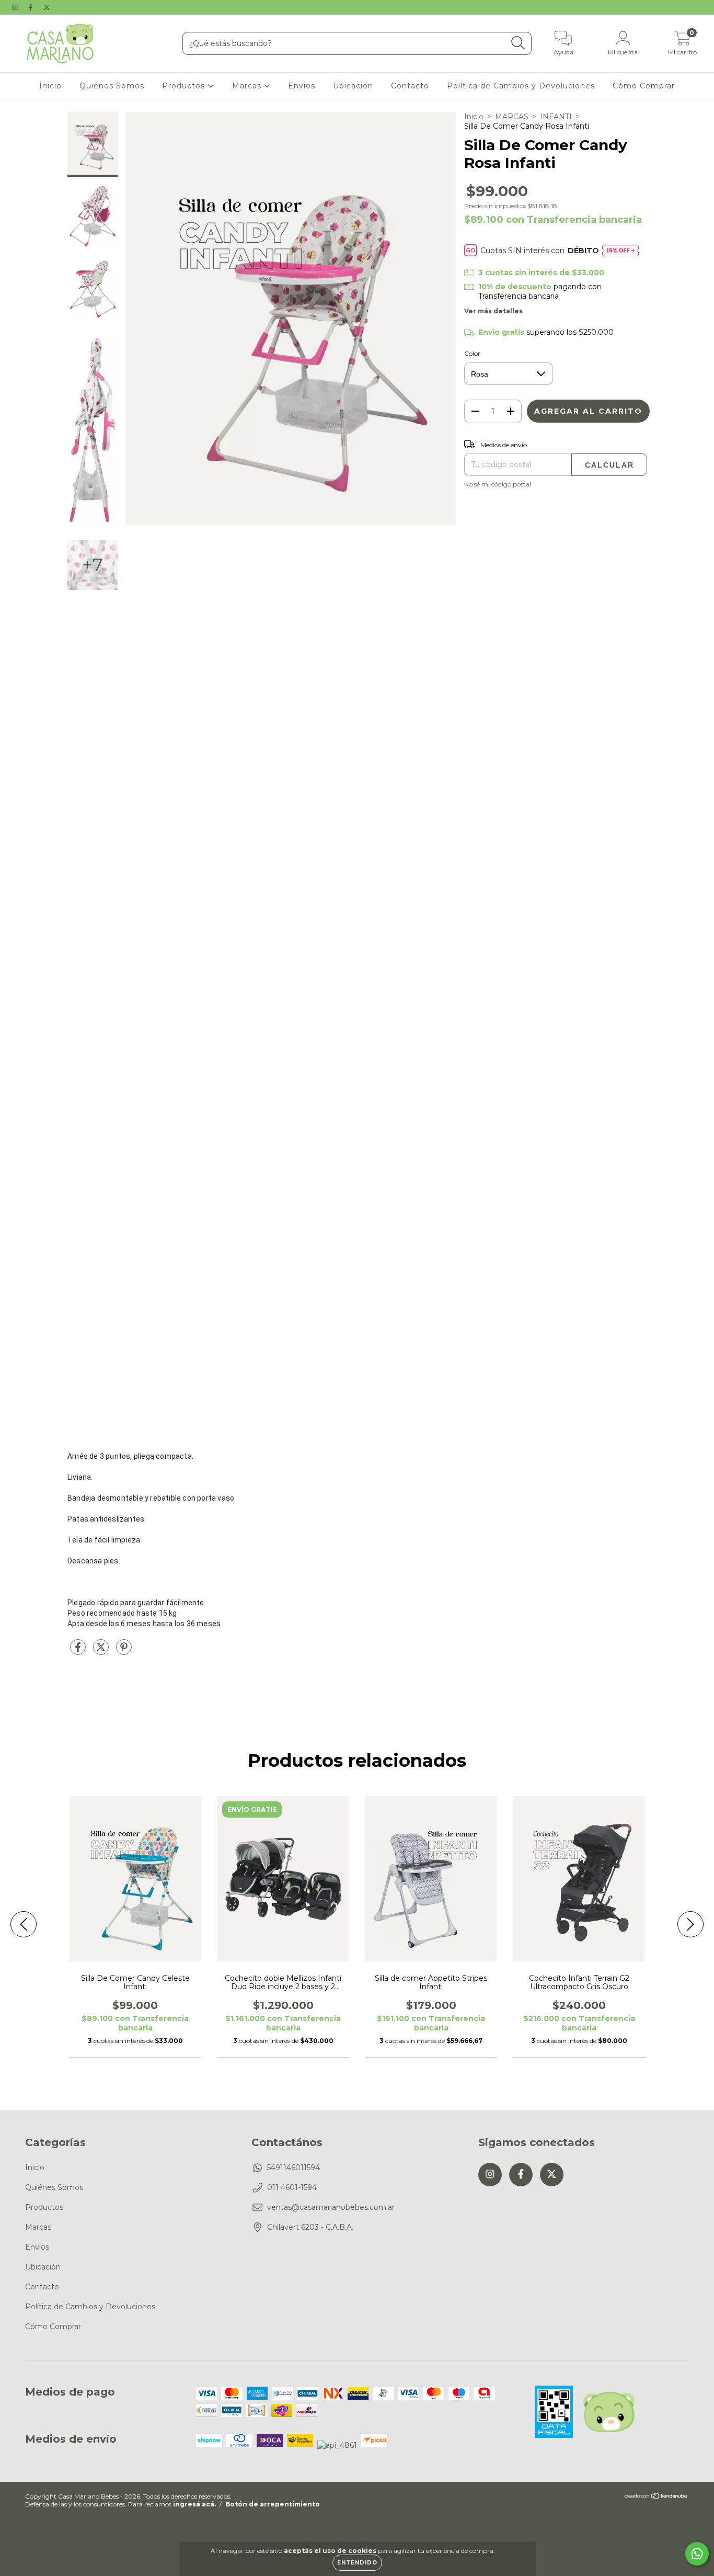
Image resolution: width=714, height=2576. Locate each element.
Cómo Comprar (644, 86)
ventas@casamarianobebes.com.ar (331, 2207)
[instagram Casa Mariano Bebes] (16, 7)
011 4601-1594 (292, 2187)
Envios (302, 86)
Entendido (357, 2563)
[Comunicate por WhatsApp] (697, 2554)
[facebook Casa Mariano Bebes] (31, 7)
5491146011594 (293, 2168)
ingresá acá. (194, 2504)
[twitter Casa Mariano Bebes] (47, 7)
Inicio (50, 86)
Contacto (410, 86)
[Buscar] (518, 43)
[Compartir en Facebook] (79, 1652)
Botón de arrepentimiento (273, 2504)
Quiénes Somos (112, 86)
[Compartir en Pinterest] (124, 1652)
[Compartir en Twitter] (102, 1652)
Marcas (248, 86)
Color (472, 353)
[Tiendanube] (656, 2497)
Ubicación (353, 86)
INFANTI (556, 117)
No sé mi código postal (498, 484)
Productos (185, 86)
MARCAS (512, 117)
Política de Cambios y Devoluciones (521, 86)
